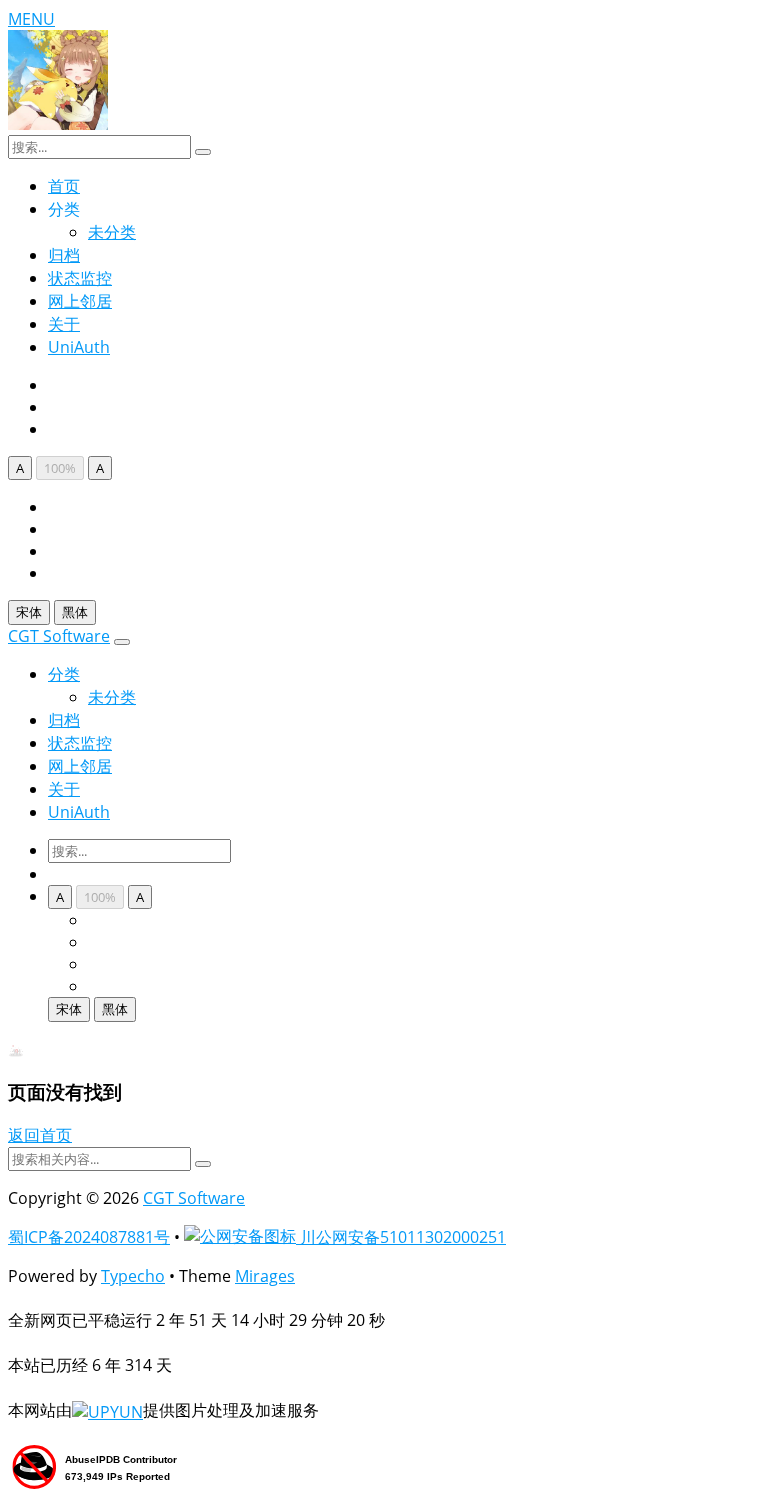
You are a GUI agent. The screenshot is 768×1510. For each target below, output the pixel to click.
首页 (64, 186)
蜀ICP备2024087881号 (89, 1237)
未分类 (112, 232)
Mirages (265, 1276)
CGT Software (59, 636)
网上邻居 (80, 301)
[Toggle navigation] (122, 642)
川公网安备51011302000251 (401, 1237)
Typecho (133, 1276)
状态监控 (80, 278)
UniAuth (79, 347)
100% (60, 468)
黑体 (75, 612)
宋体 (29, 612)
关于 (64, 324)
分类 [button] (64, 674)
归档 (64, 255)
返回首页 (40, 1135)
